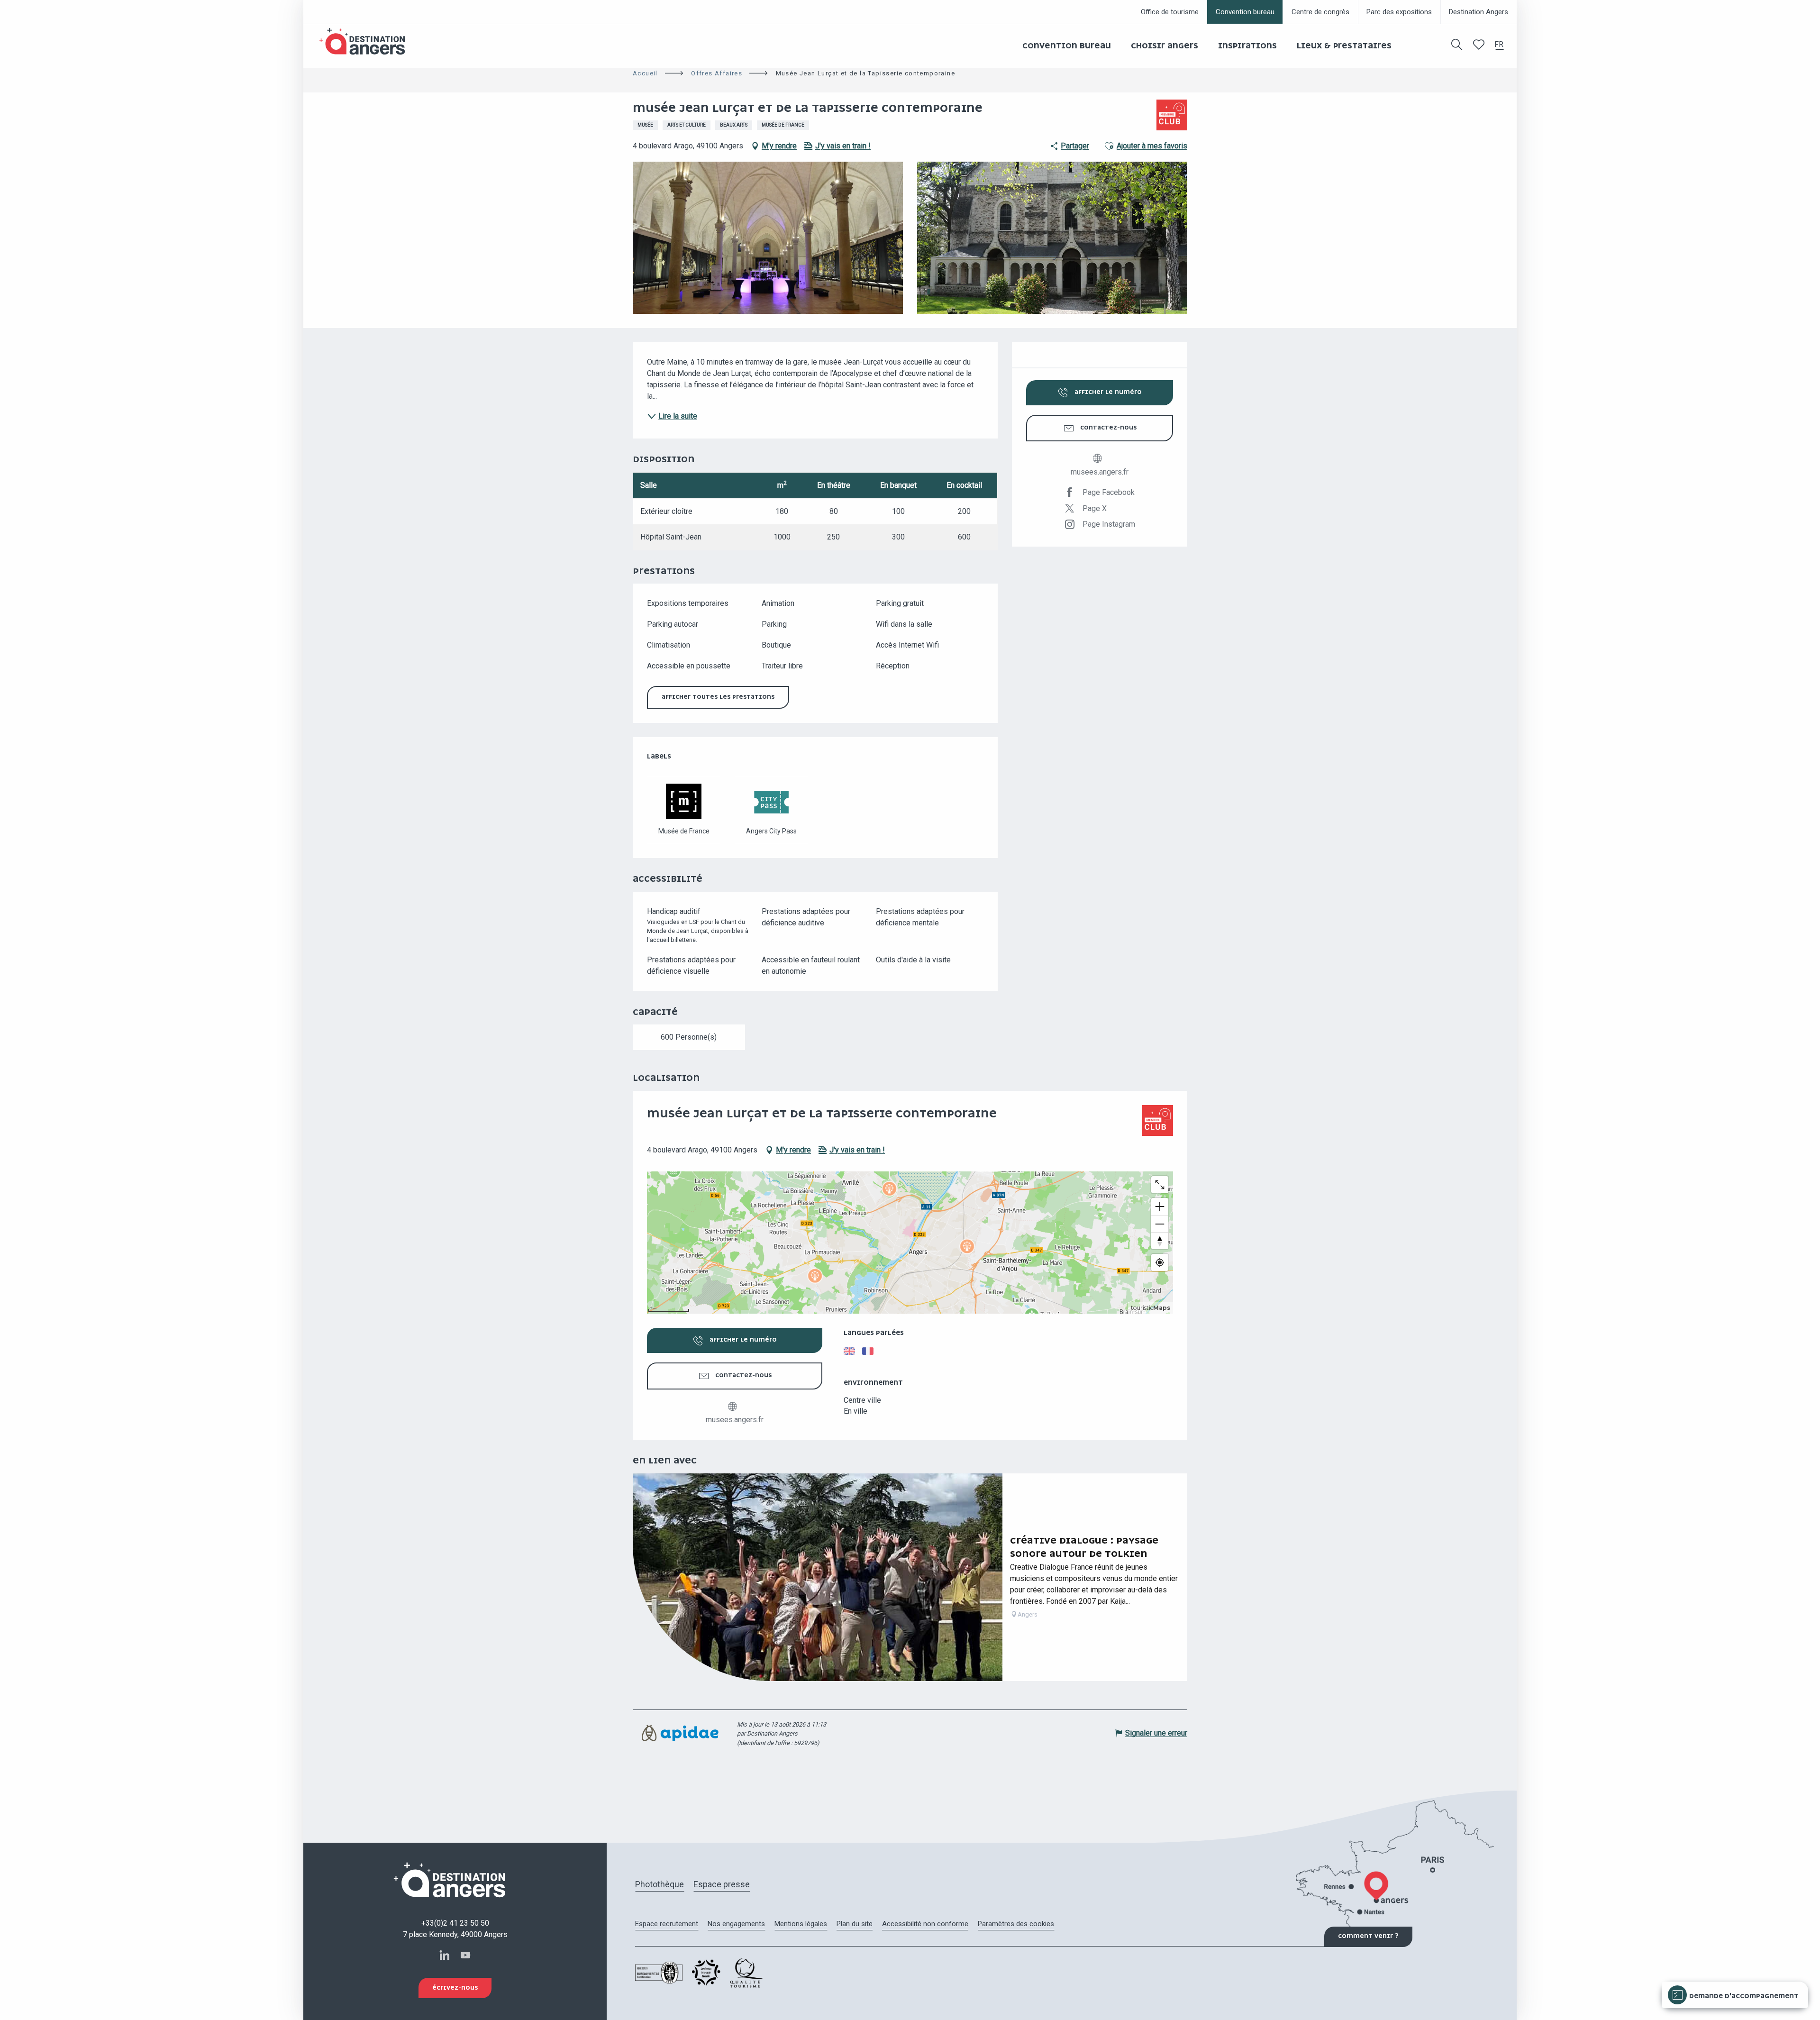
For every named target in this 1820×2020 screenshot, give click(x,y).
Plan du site (855, 1924)
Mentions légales (801, 1924)
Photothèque (660, 1884)
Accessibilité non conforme (925, 1924)
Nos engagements (736, 1924)
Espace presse (722, 1884)
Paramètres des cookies (1016, 1924)
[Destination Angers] (366, 41)
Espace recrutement (667, 1924)
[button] (1457, 45)
